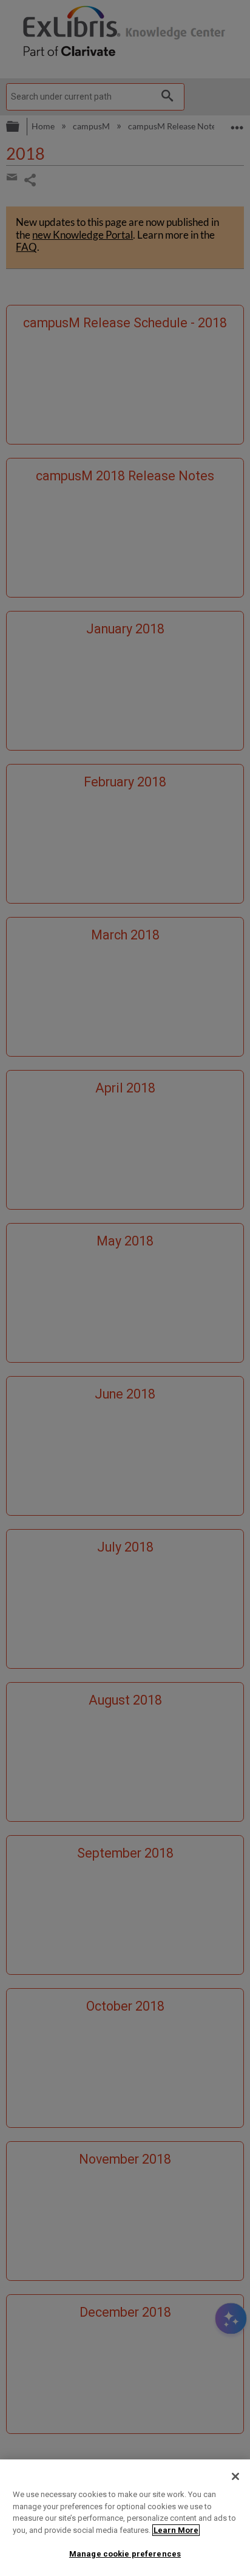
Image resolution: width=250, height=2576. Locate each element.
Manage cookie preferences (125, 2554)
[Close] (235, 2476)
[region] (125, 2518)
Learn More (176, 2530)
